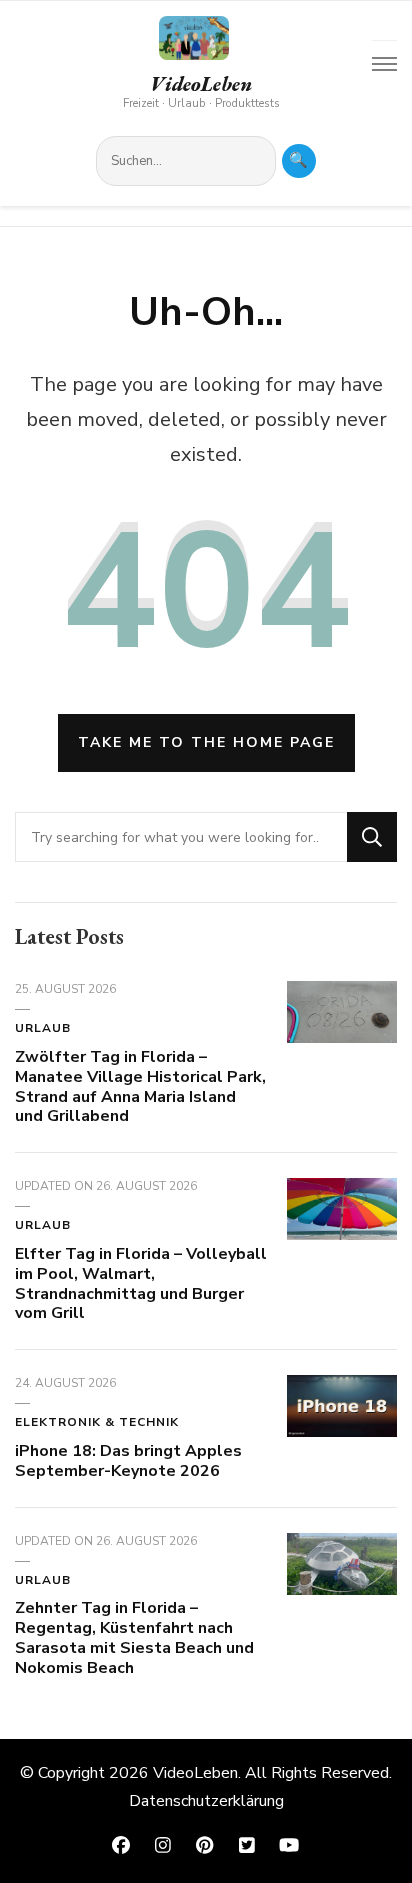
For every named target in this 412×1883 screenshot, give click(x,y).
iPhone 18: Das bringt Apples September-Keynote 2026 (128, 1461)
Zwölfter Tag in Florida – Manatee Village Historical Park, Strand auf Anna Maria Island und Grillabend (140, 1086)
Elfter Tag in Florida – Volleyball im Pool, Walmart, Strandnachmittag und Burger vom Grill (141, 1283)
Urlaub (43, 1028)
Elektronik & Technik (97, 1422)
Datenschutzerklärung (206, 1801)
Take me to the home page (206, 742)
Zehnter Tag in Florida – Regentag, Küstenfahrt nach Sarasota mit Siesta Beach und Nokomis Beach (134, 1637)
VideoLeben (201, 84)
